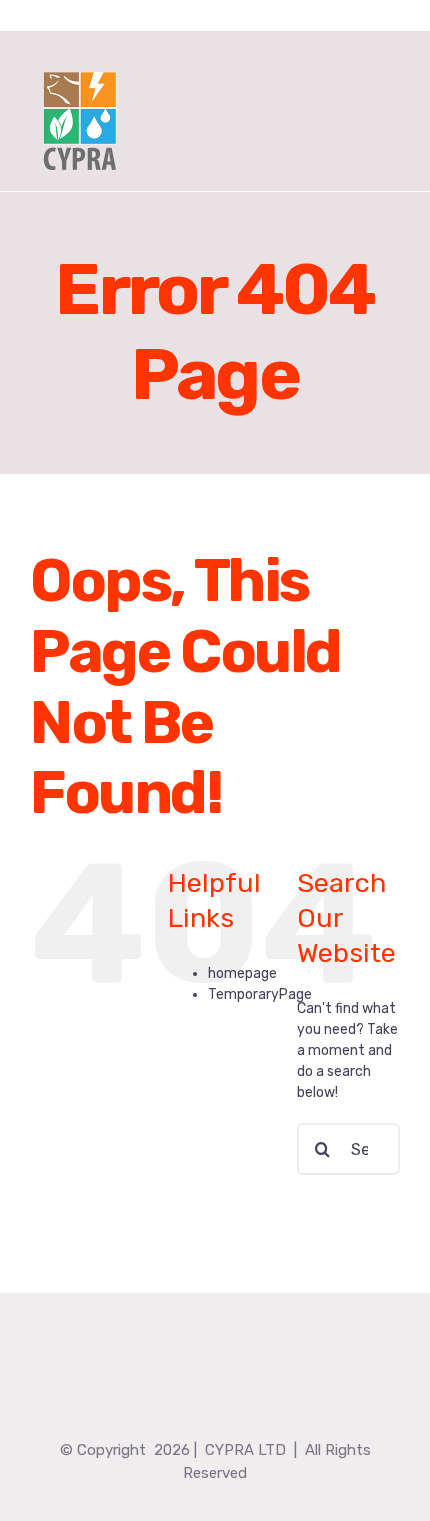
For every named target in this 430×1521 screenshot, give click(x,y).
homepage (242, 973)
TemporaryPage (260, 994)
